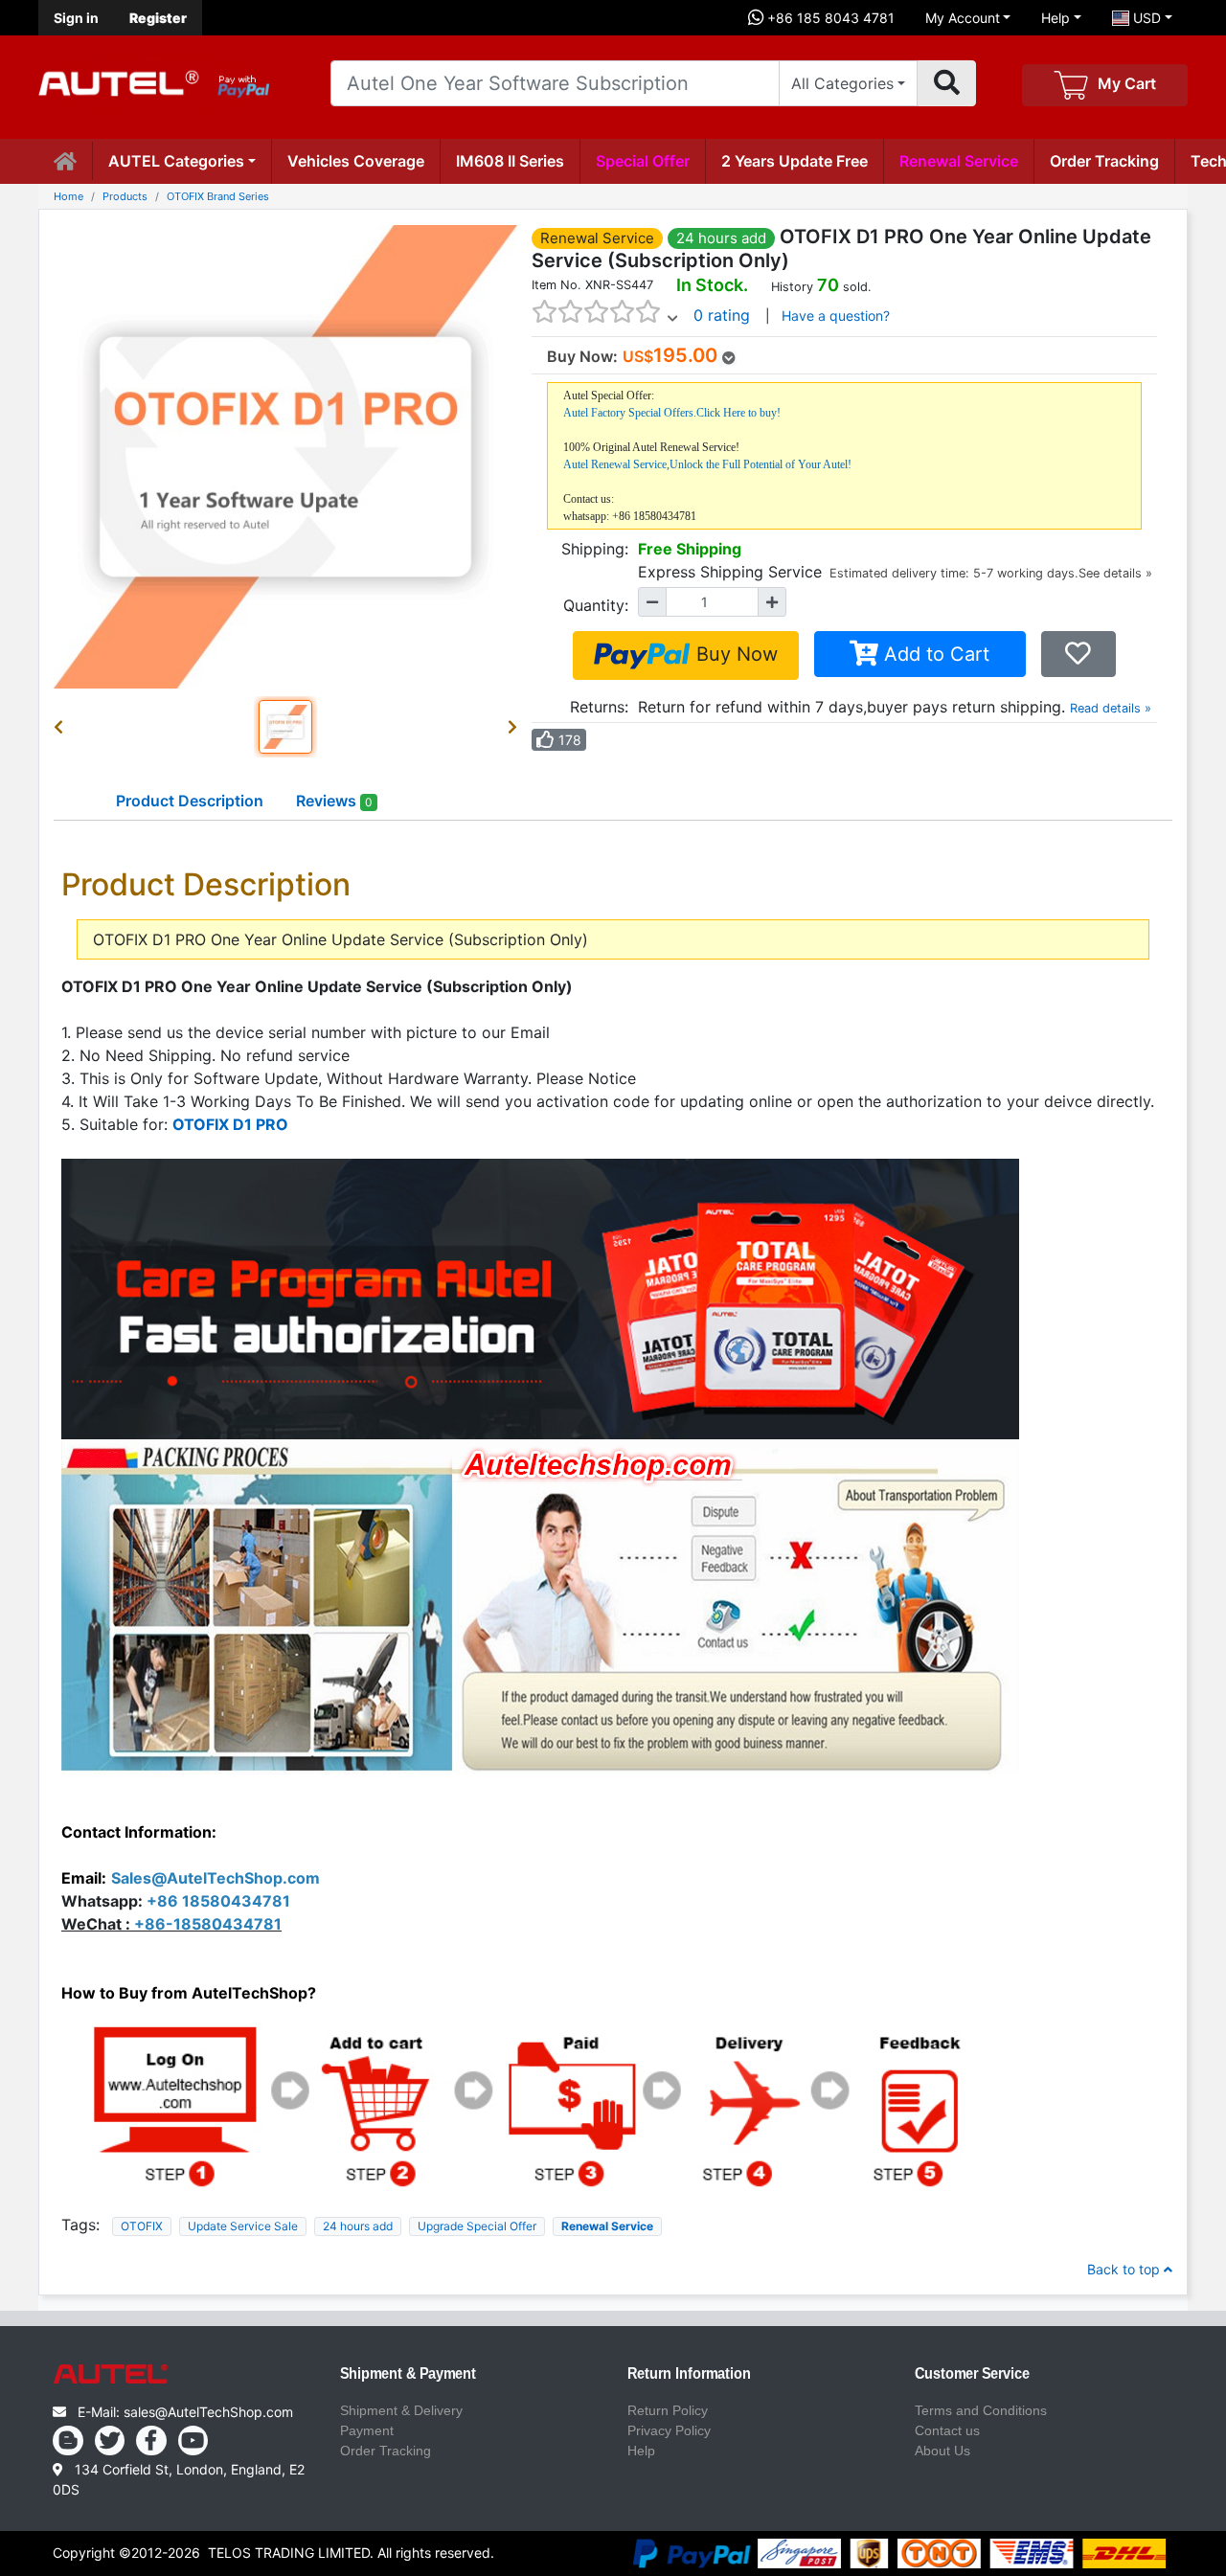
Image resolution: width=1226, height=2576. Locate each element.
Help (1056, 18)
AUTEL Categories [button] (176, 161)
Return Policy (668, 2410)
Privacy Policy (669, 2430)
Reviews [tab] (334, 801)
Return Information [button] (689, 2374)
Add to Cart (934, 654)
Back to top (1125, 2269)
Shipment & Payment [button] (408, 2374)
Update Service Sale (243, 2226)
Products (125, 196)
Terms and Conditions (981, 2410)
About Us (942, 2451)
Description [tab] (190, 801)
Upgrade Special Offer (477, 2226)
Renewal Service (959, 161)
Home (68, 196)
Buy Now (734, 654)
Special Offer (643, 161)
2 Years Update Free (795, 161)
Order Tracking (1104, 161)
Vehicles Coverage (356, 161)
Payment (367, 2430)
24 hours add (358, 2226)
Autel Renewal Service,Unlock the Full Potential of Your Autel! (707, 464)
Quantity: (596, 605)
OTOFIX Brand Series (218, 196)
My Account (963, 18)
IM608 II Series (510, 161)
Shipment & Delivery (401, 2410)
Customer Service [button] (972, 2374)
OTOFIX (142, 2226)
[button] (62, 727)
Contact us (947, 2430)
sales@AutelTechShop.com (208, 2412)
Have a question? (836, 316)
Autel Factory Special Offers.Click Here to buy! (672, 413)
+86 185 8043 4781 (829, 18)
